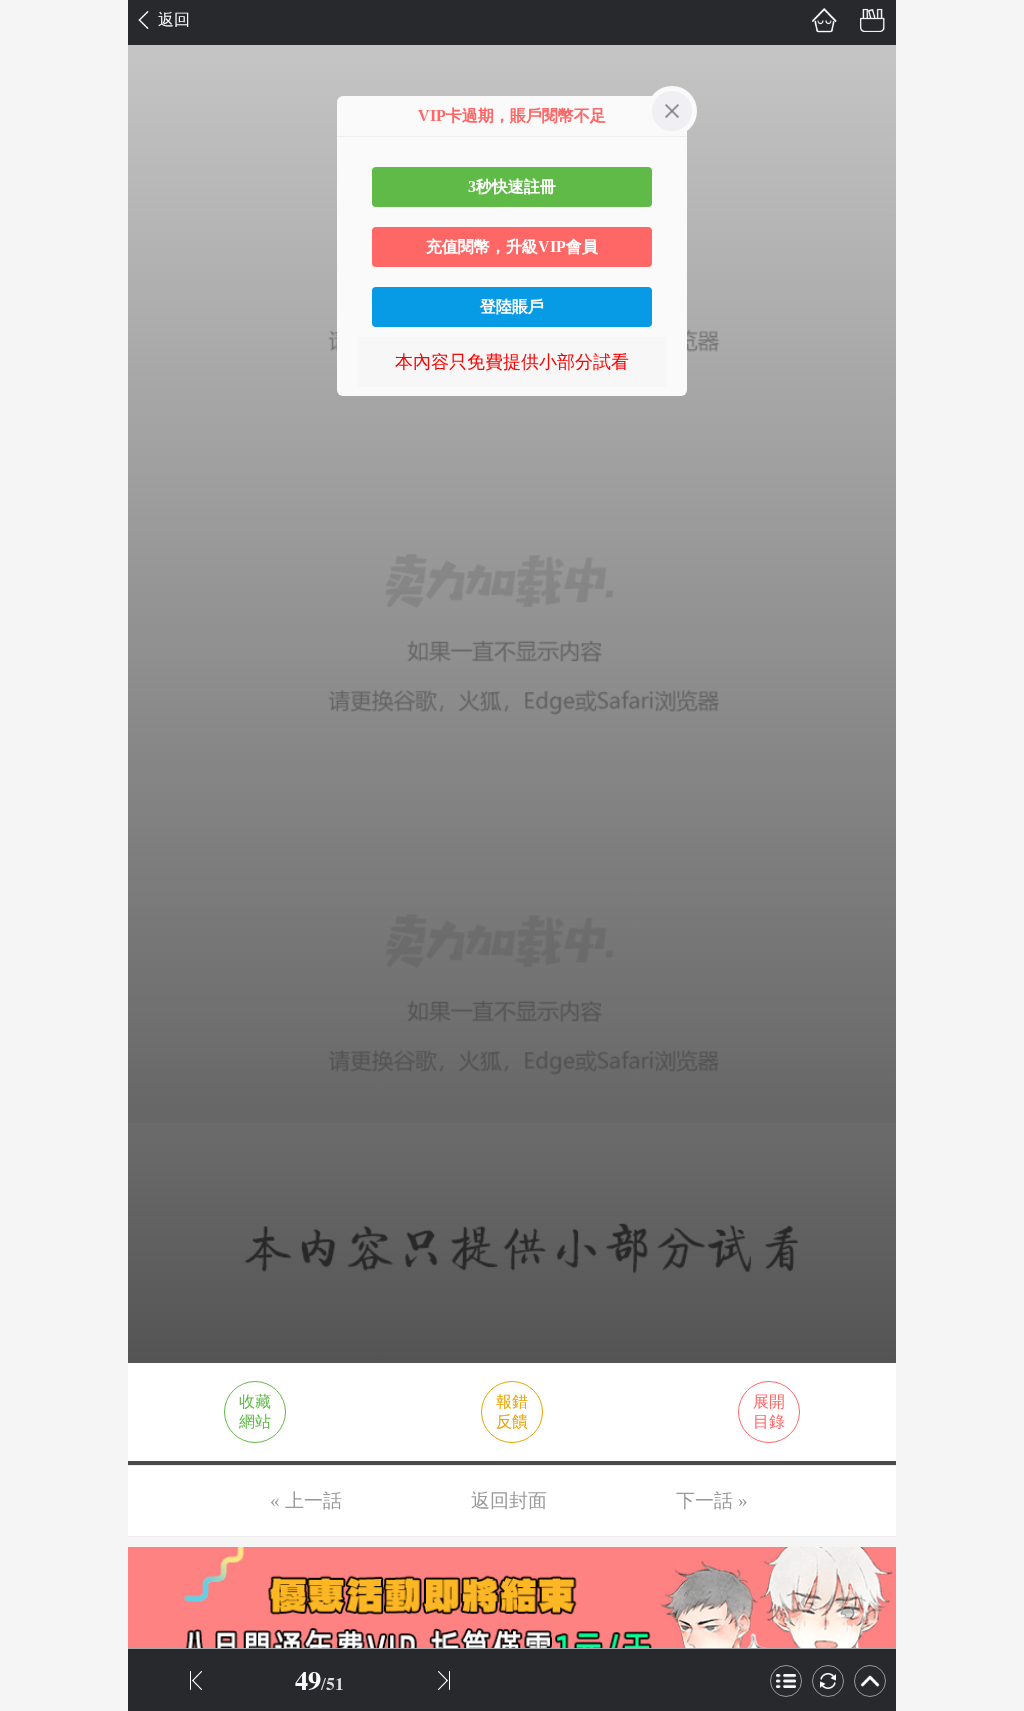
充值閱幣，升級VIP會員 (512, 246)
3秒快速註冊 (512, 186)
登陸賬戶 (512, 306)
